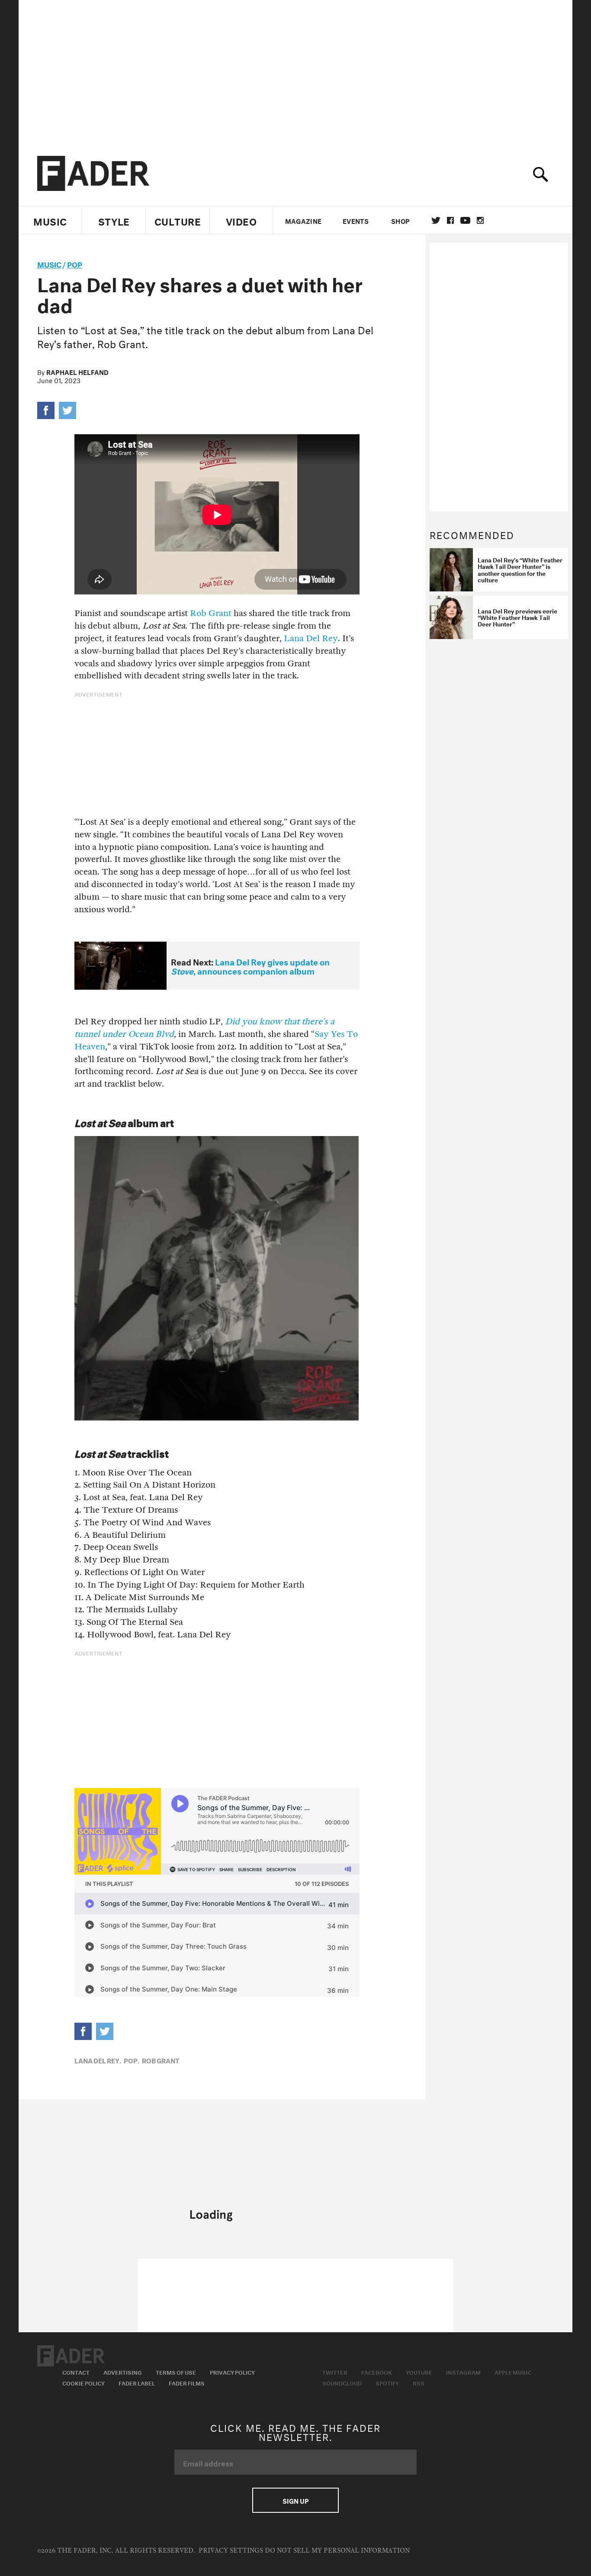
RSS (419, 2382)
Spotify (387, 2382)
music (49, 263)
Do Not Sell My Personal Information (337, 2551)
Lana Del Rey (311, 638)
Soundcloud (342, 2382)
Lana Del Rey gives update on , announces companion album (250, 966)
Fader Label (137, 2382)
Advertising (123, 2372)
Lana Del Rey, (98, 2060)
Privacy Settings (231, 2551)
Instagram (463, 2372)
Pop (75, 263)
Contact (76, 2372)
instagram (480, 220)
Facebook (377, 2372)
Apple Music (513, 2372)
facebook (450, 220)
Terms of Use (176, 2372)
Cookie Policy (84, 2382)
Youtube (419, 2372)
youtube (465, 220)
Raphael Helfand (77, 371)
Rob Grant (211, 613)
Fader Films (187, 2382)
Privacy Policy (232, 2372)
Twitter (436, 220)
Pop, (132, 2060)
